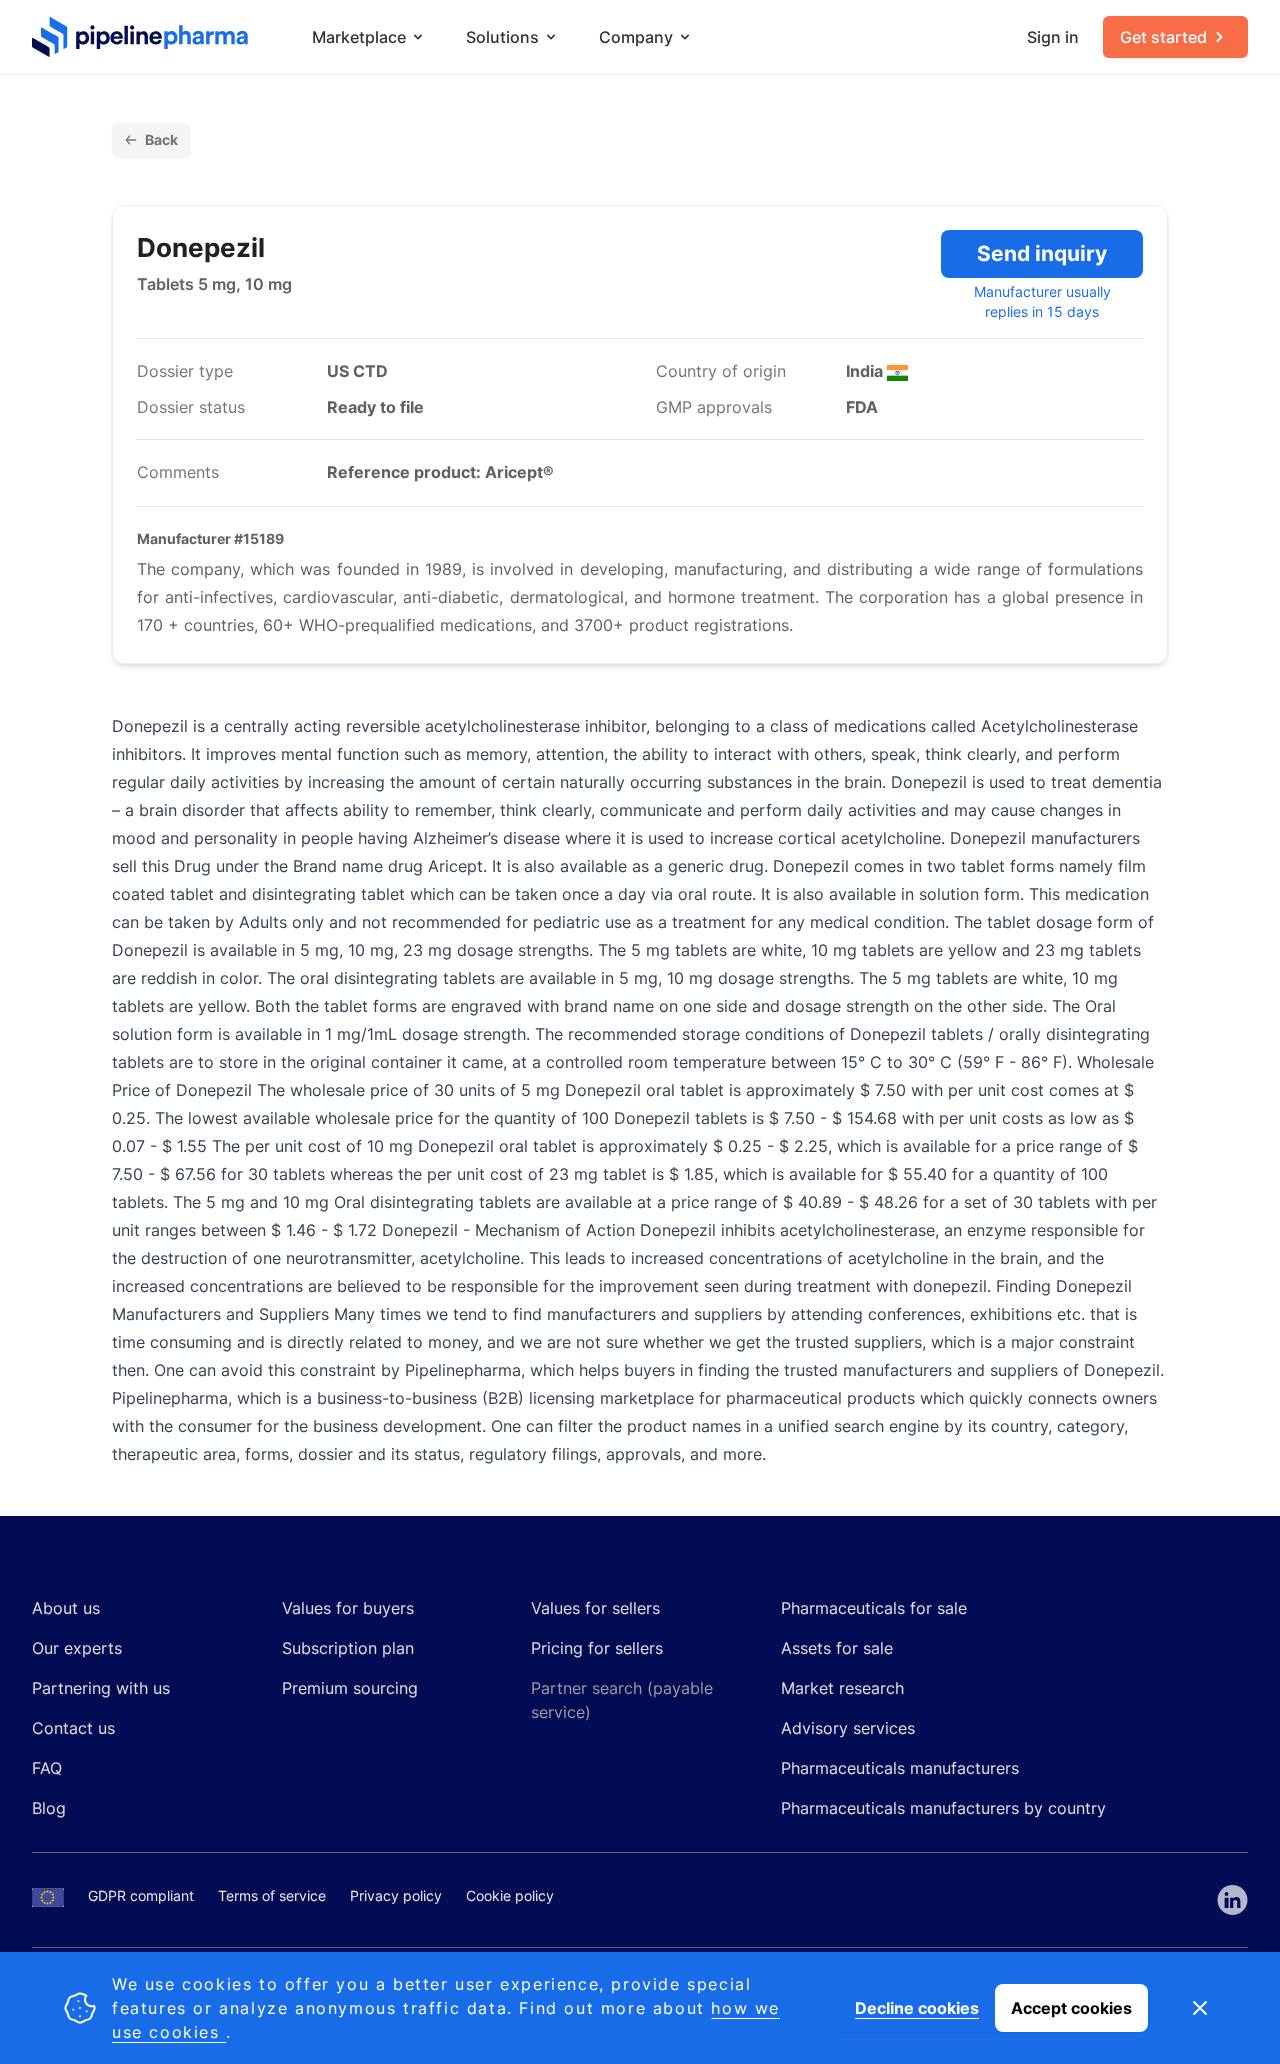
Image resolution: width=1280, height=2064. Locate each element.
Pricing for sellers (597, 1648)
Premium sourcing (350, 1688)
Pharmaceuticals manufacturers (900, 1768)
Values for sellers (595, 1608)
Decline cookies (917, 2008)
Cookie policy (510, 1895)
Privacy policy (396, 1895)
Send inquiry (1042, 253)
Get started (1163, 37)
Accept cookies (1071, 2008)
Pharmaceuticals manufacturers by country (943, 1808)
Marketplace (359, 37)
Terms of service (272, 1895)
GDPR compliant (141, 1895)
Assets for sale (837, 1648)
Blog (49, 1808)
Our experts (77, 1648)
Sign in (1053, 37)
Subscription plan (348, 1648)
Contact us (73, 1728)
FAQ (47, 1768)
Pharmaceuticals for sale (874, 1608)
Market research (842, 1688)
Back (161, 139)
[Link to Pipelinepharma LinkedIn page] (1232, 1900)
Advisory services (848, 1728)
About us (66, 1608)
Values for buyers (348, 1608)
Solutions (502, 37)
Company (636, 37)
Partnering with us (101, 1688)
